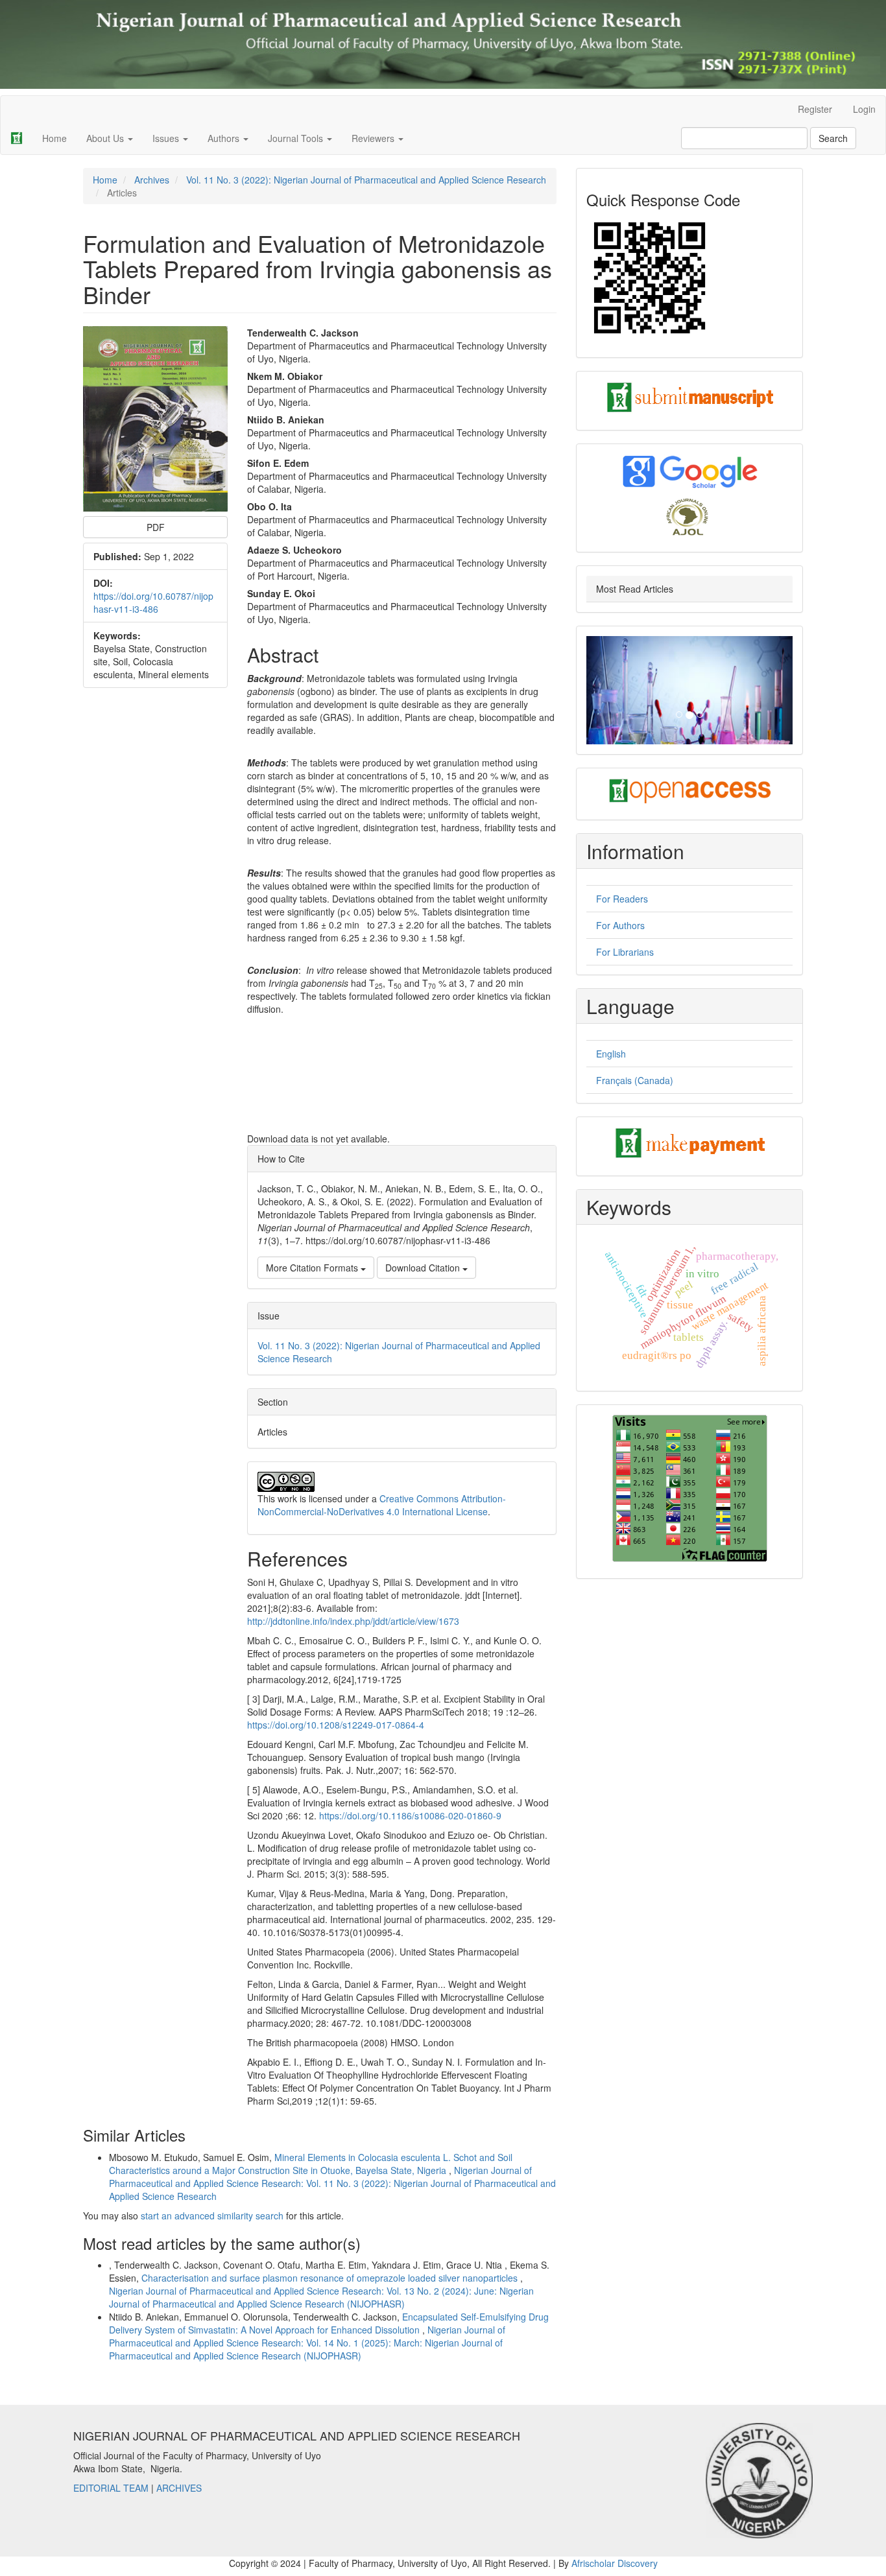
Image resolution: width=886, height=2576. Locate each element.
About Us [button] (106, 138)
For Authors (620, 925)
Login (864, 109)
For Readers (622, 899)
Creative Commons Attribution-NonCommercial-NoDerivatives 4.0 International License (382, 1505)
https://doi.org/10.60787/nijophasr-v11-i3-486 (153, 602)
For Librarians (625, 952)
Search (833, 138)
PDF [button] (156, 527)
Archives (152, 180)
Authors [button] (225, 138)
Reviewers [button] (374, 138)
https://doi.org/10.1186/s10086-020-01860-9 (410, 1815)
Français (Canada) (635, 1080)
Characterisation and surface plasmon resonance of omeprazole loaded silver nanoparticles (331, 2278)
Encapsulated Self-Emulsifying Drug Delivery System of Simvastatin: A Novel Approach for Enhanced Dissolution (329, 2323)
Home (54, 138)
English (611, 1054)
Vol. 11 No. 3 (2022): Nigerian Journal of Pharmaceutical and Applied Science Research (366, 180)
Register (815, 109)
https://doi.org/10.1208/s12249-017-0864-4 (336, 1725)
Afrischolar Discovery (615, 2563)
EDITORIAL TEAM (111, 2488)
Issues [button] (167, 138)
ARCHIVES (179, 2488)
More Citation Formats (313, 1268)
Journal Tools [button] (297, 138)
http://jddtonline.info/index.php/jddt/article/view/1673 (353, 1621)
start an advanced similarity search (212, 2216)
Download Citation (424, 1268)
